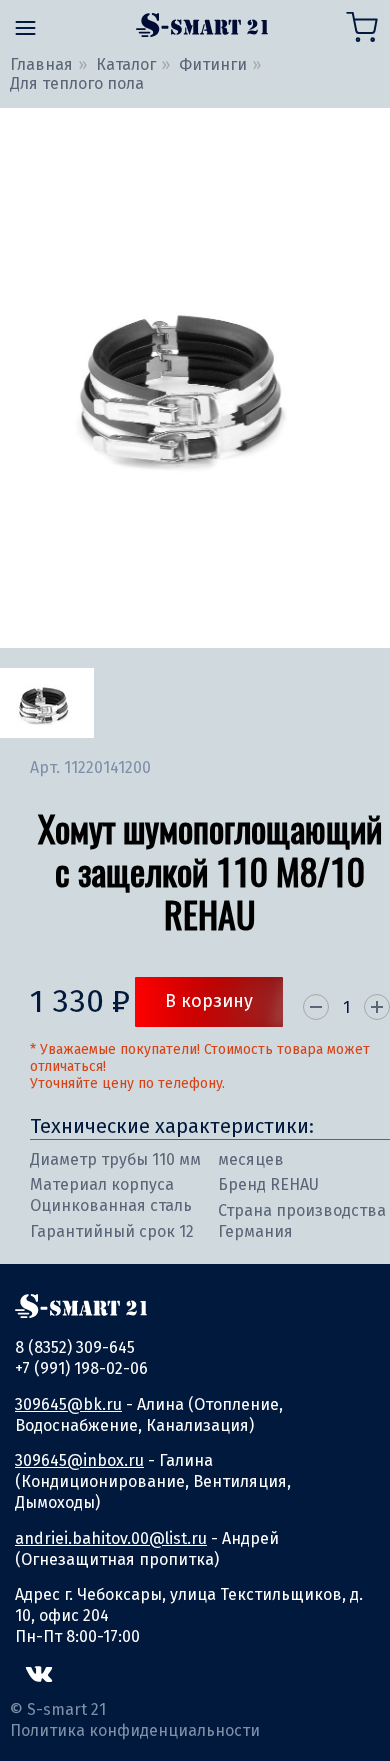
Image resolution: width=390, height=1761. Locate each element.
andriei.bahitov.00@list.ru (111, 1538)
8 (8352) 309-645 (75, 1347)
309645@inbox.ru (79, 1460)
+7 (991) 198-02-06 (81, 1368)
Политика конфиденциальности (135, 1730)
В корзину (209, 1001)
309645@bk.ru (68, 1404)
